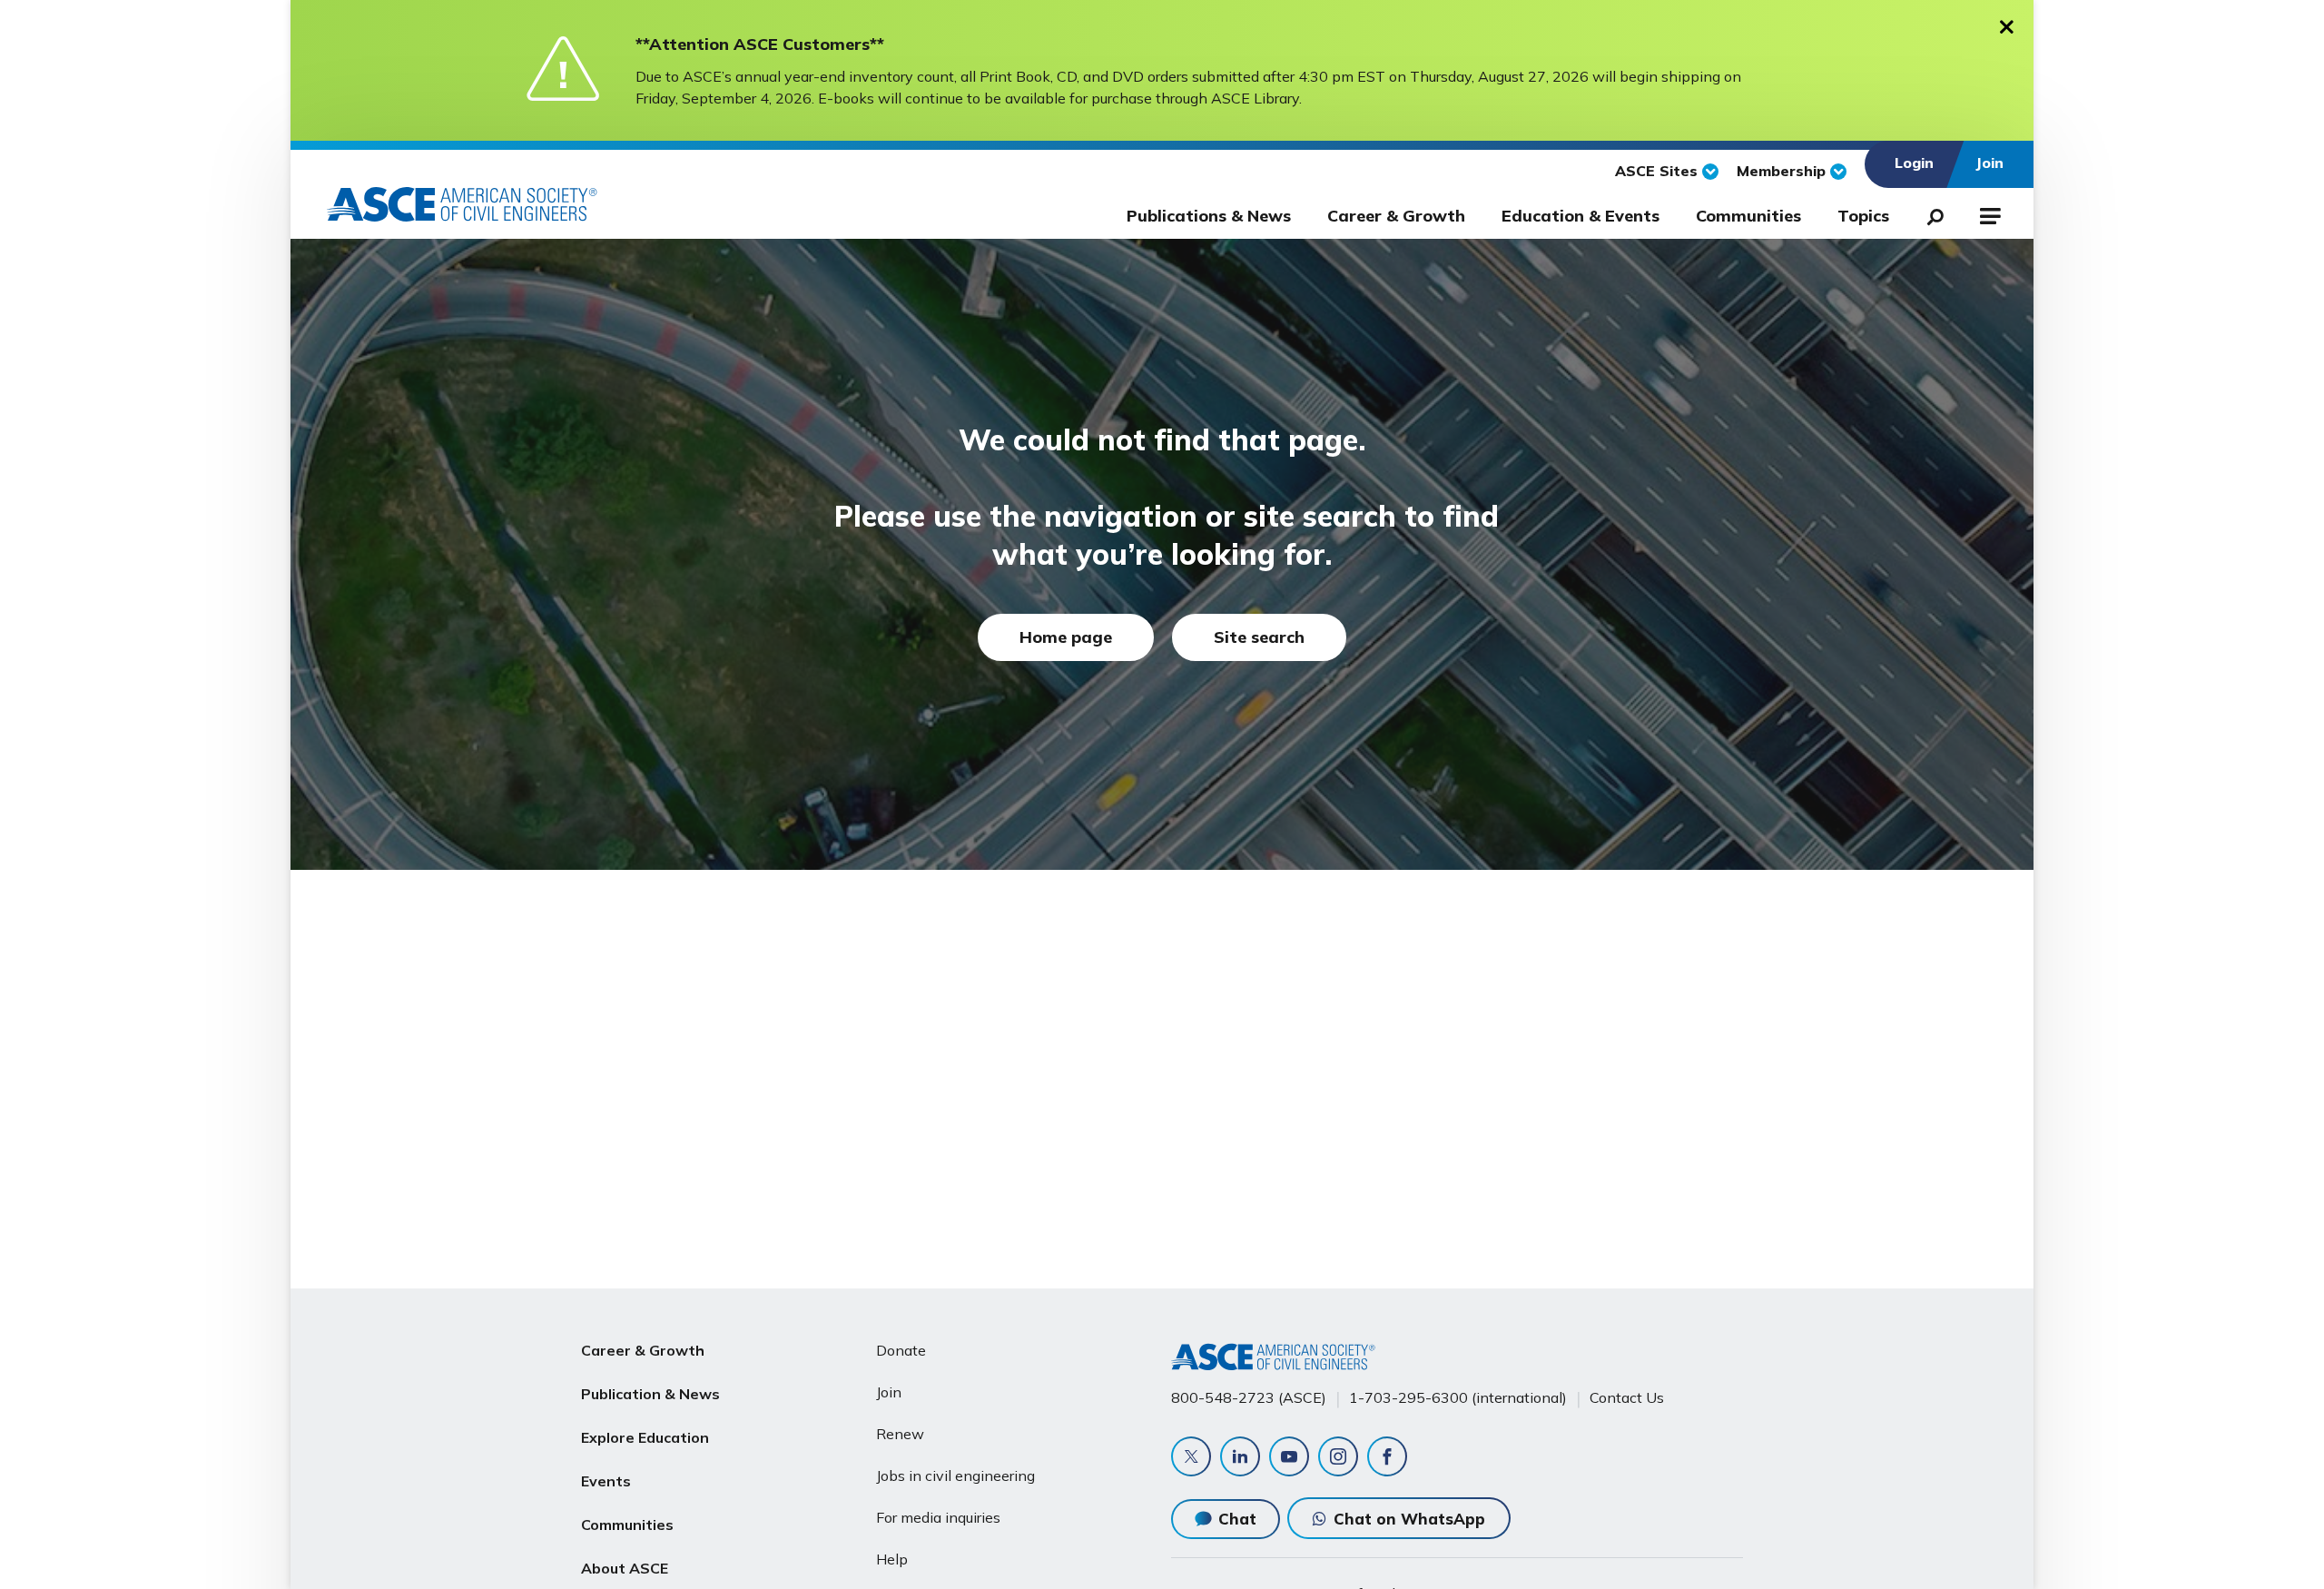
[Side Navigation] (1989, 213)
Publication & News (650, 1394)
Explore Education (645, 1437)
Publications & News (1209, 216)
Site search (1259, 637)
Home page (1066, 637)
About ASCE (625, 1568)
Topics (1863, 216)
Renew (900, 1434)
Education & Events (1581, 216)
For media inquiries (938, 1517)
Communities (1748, 216)
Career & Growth (1396, 216)
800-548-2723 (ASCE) (1249, 1397)
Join (889, 1392)
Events (606, 1481)
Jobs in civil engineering (955, 1475)
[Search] (1930, 213)
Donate (901, 1350)
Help (892, 1559)
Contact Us (1627, 1397)
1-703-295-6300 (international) (1458, 1397)
